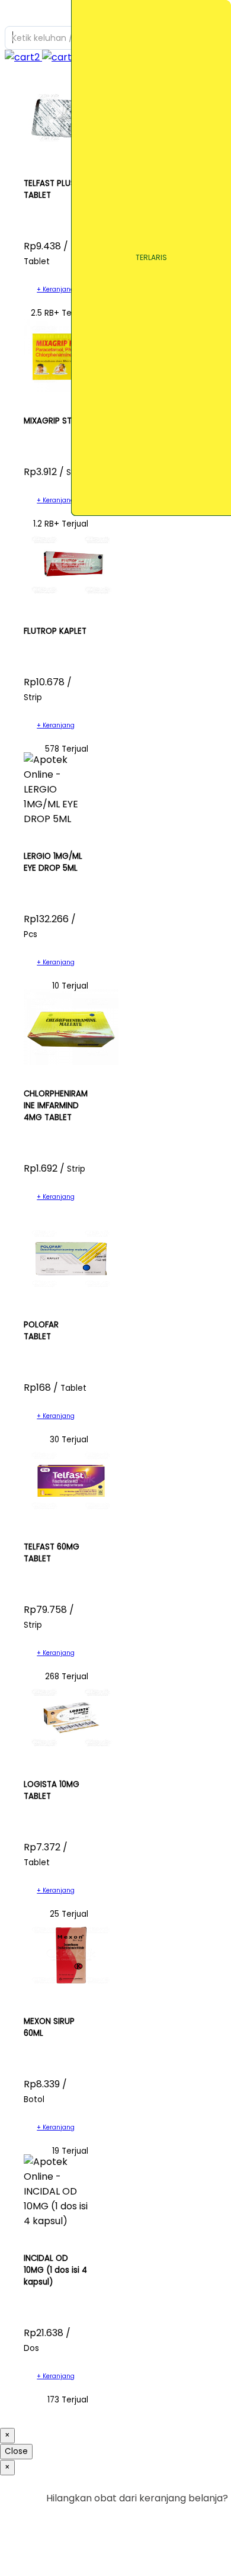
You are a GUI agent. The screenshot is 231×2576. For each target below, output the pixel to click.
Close (16, 2451)
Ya (189, 2522)
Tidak (210, 2522)
